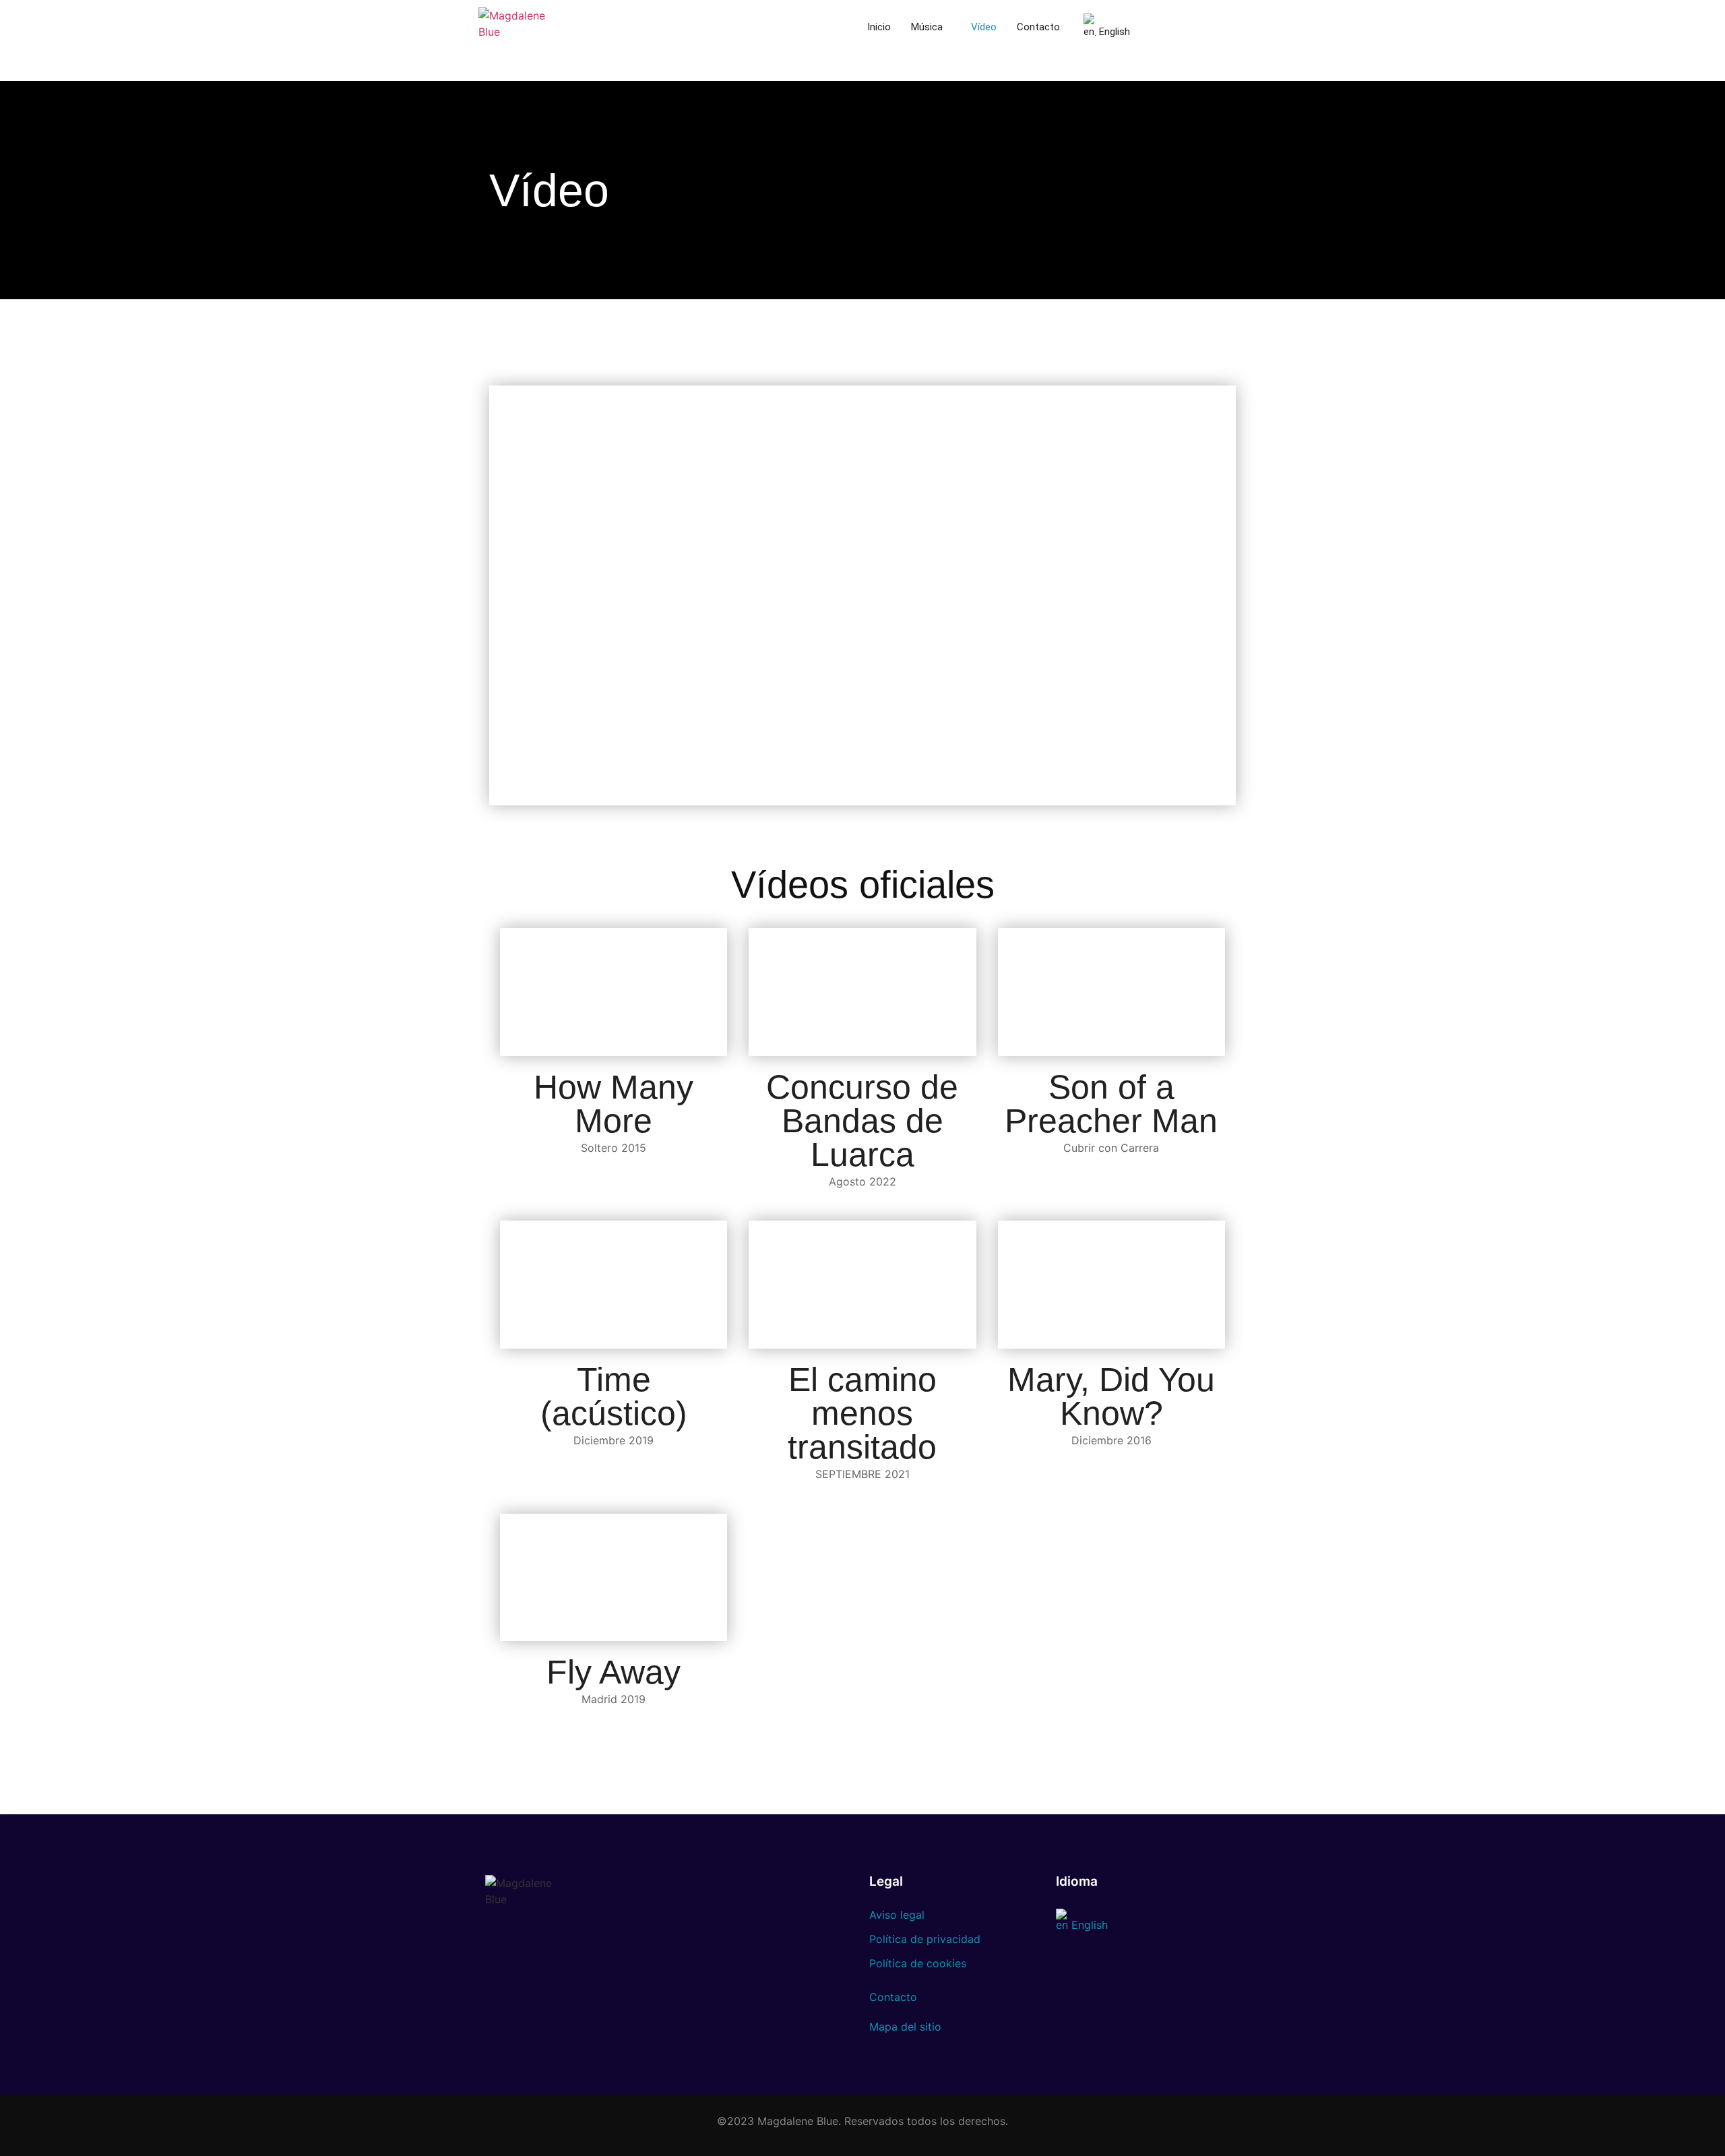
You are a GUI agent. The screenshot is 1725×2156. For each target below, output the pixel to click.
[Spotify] (887, 74)
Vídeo (984, 27)
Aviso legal (897, 1915)
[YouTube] (911, 74)
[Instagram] (864, 74)
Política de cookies (918, 1963)
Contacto (1038, 27)
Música (927, 27)
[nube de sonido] (935, 74)
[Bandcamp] (958, 74)
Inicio (879, 27)
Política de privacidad (925, 1939)
